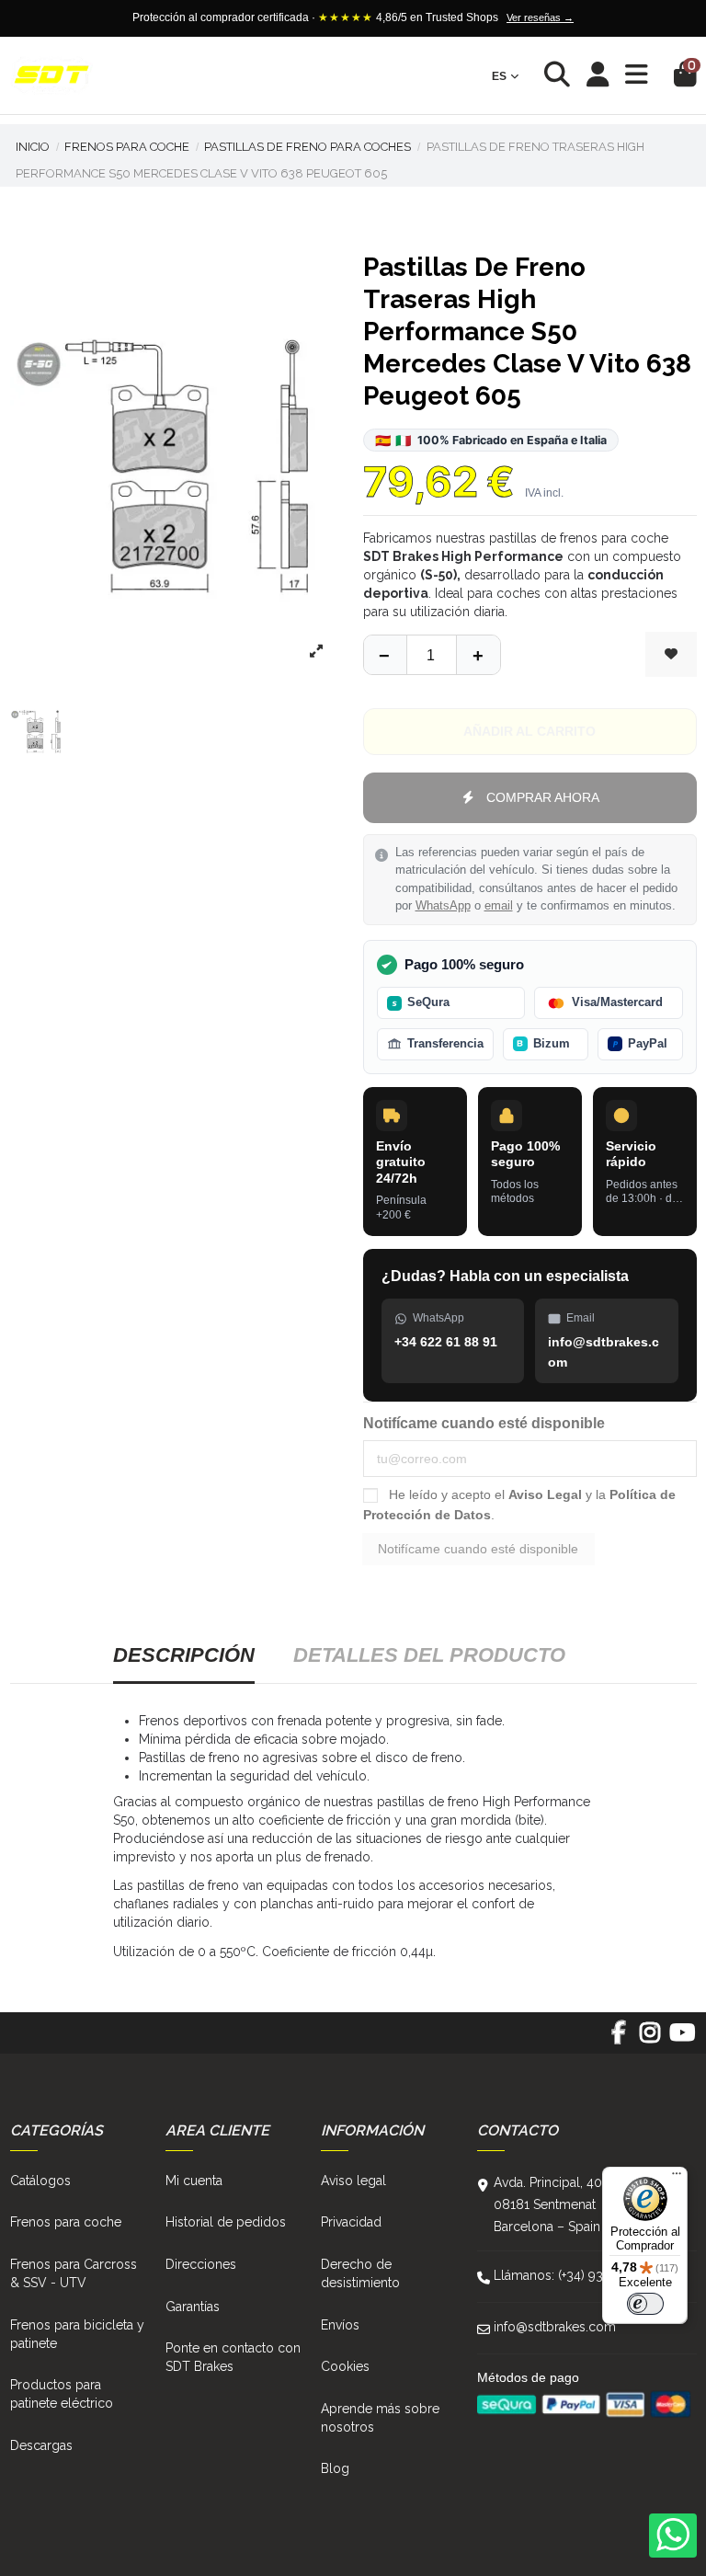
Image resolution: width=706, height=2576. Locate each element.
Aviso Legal (545, 1494)
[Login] (598, 76)
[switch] (645, 2304)
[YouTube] (682, 2039)
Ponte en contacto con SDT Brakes (233, 2357)
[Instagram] (650, 2039)
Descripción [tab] (184, 1655)
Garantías (193, 2307)
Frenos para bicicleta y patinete (77, 2334)
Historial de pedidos (226, 2222)
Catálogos (40, 2181)
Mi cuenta (194, 2181)
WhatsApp (443, 906)
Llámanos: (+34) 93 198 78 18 (579, 2275)
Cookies (345, 2366)
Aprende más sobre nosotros (380, 2418)
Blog (335, 2468)
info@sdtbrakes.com (555, 2327)
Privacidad (351, 2222)
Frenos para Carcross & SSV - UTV (74, 2273)
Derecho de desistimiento (360, 2273)
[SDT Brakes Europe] (51, 76)
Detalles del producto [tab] (429, 1655)
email (499, 906)
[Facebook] (618, 2039)
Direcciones (201, 2264)
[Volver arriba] (478, 655)
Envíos (340, 2325)
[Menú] (677, 2178)
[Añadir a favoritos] (671, 654)
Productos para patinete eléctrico (62, 2394)
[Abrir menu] (637, 75)
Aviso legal (353, 2181)
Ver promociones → (598, 17)
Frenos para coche (66, 2222)
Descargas (41, 2445)
